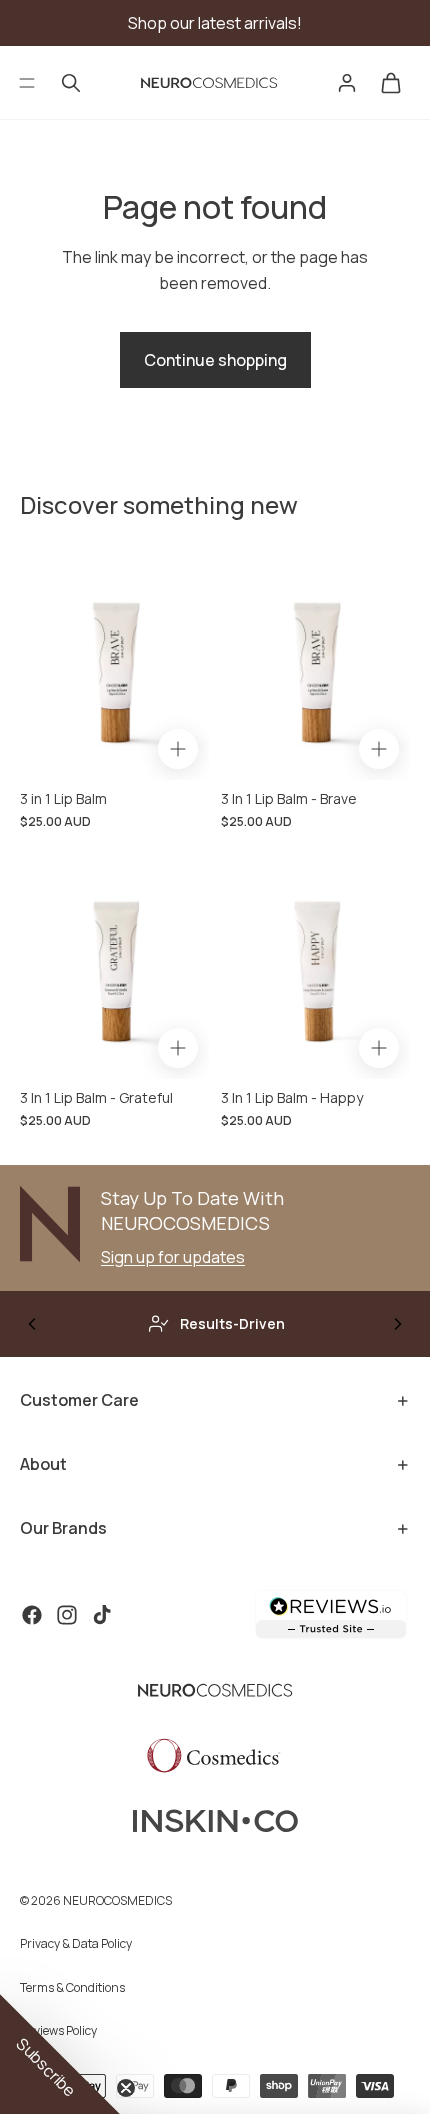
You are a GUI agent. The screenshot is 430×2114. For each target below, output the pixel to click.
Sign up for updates (173, 1257)
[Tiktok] (102, 1615)
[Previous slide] (32, 1324)
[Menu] (27, 83)
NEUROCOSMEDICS (117, 1900)
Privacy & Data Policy (76, 1943)
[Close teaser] (126, 2088)
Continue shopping (215, 360)
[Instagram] (67, 1615)
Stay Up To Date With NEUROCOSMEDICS (192, 1210)
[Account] (347, 83)
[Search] (71, 83)
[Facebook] (32, 1615)
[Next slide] (398, 1324)
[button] (60, 2054)
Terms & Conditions (72, 1987)
